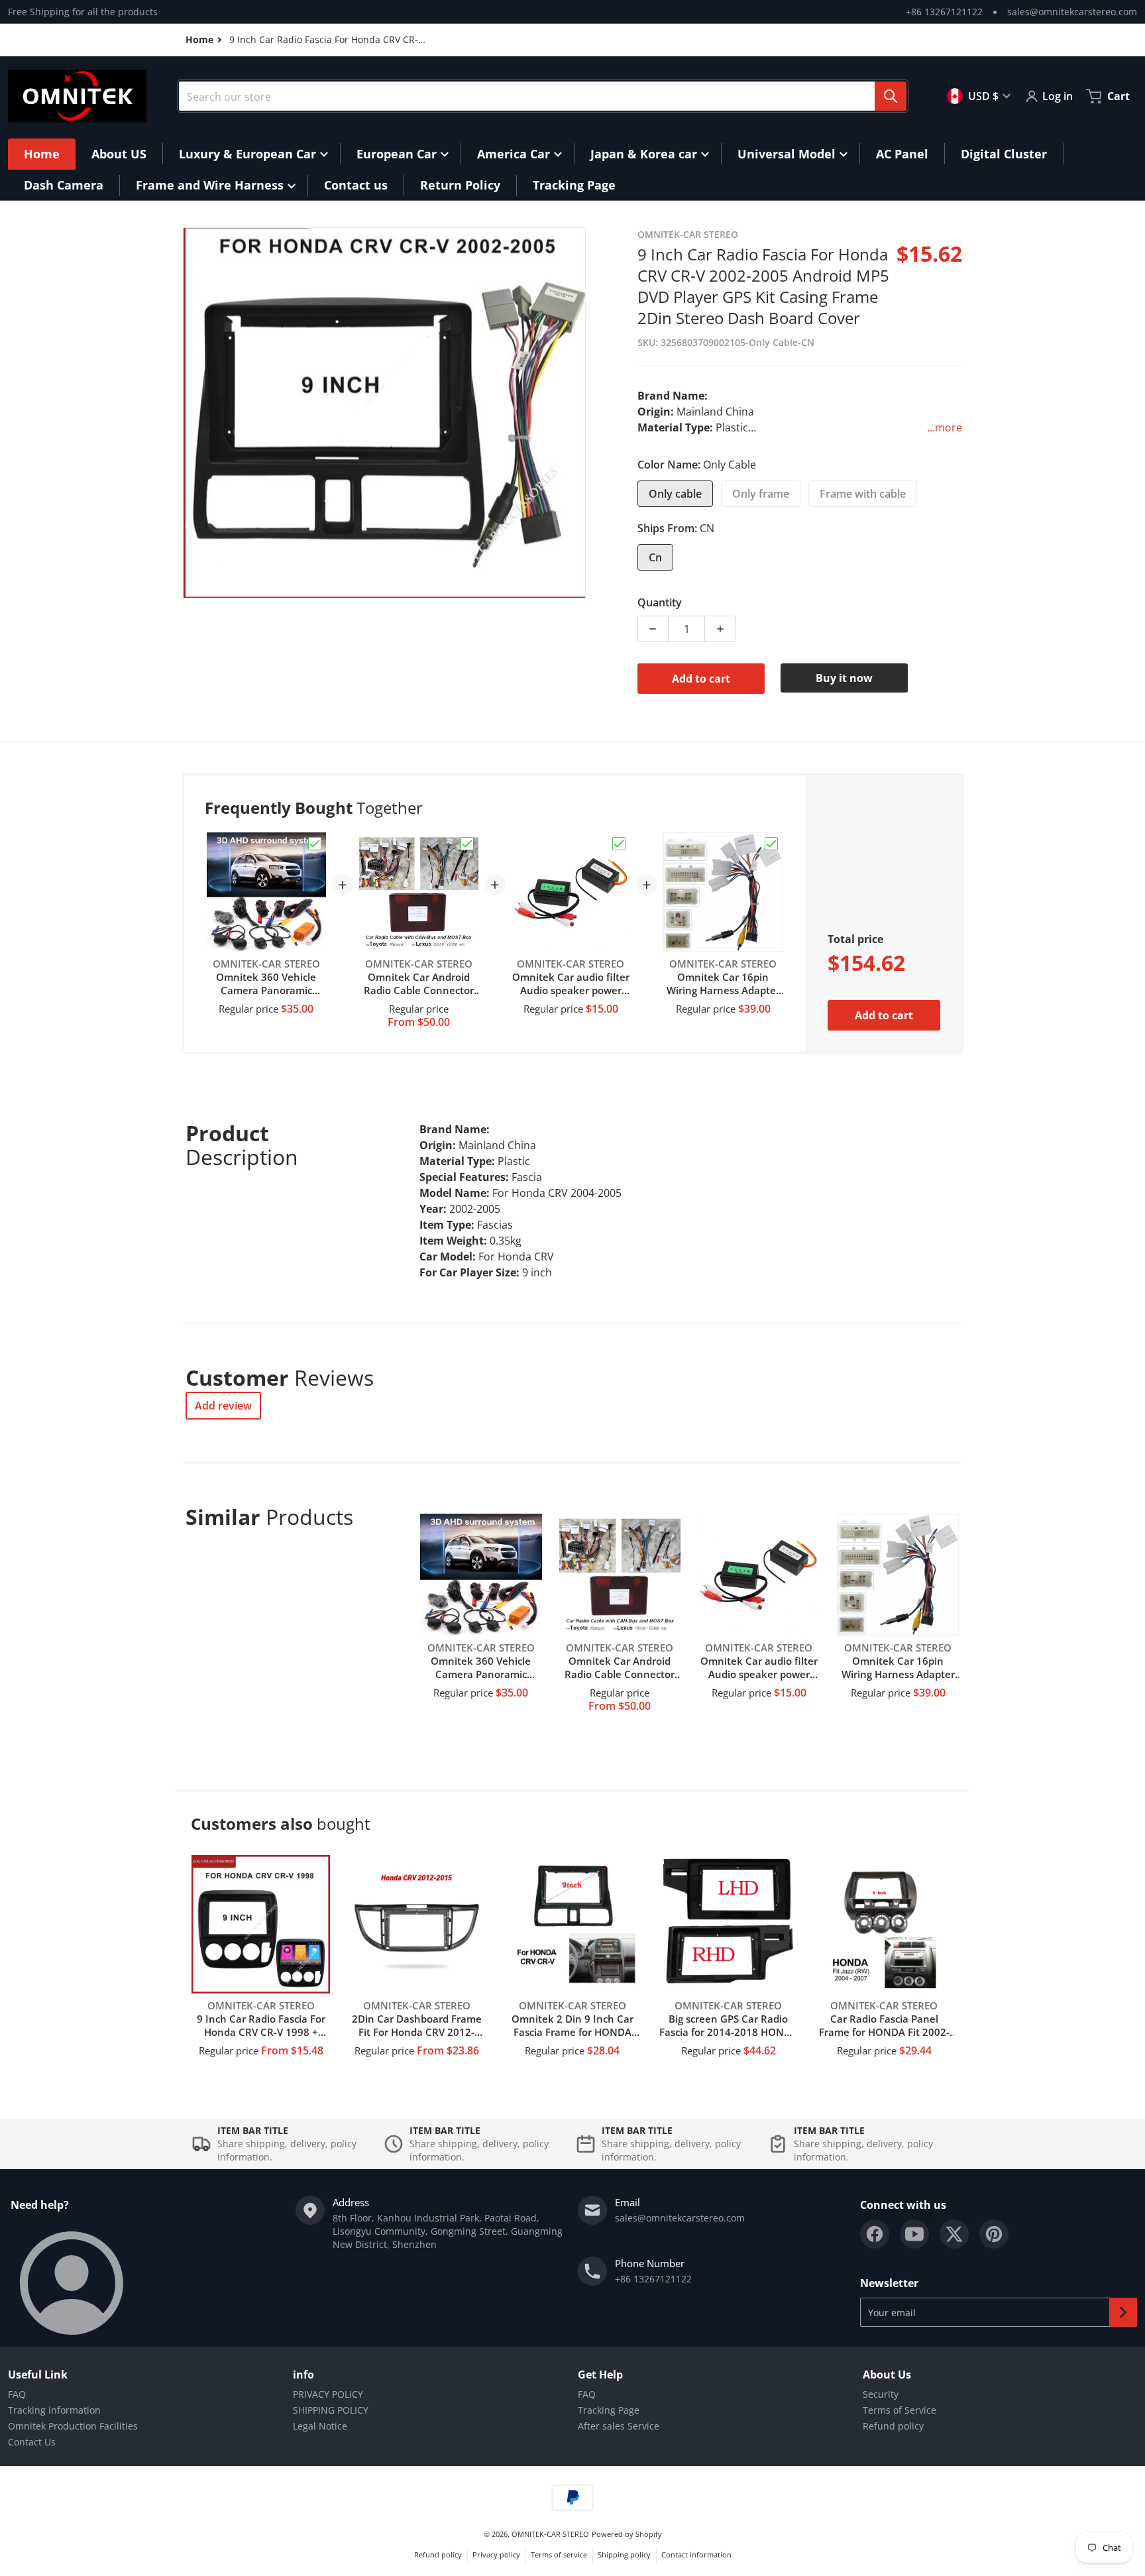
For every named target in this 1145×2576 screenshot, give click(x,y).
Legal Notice (320, 2426)
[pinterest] (994, 2234)
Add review (223, 1406)
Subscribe (1123, 2312)
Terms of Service (900, 2410)
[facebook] (875, 2234)
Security (881, 2394)
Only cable (675, 494)
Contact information (696, 2554)
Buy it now (844, 678)
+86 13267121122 (944, 12)
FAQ (17, 2394)
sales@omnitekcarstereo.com (1072, 12)
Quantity (660, 602)
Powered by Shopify (627, 2534)
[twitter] (954, 2234)
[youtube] (914, 2234)
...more (945, 427)
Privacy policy (496, 2554)
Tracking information (54, 2410)
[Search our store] (891, 96)
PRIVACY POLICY (328, 2394)
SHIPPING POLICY (331, 2410)
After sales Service (619, 2426)
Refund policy (893, 2426)
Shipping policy (624, 2554)
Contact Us (32, 2442)
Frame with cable (863, 494)
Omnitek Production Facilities (73, 2426)
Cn (655, 557)
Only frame (761, 494)
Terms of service (559, 2554)
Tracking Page (609, 2410)
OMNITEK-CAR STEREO (550, 2534)
